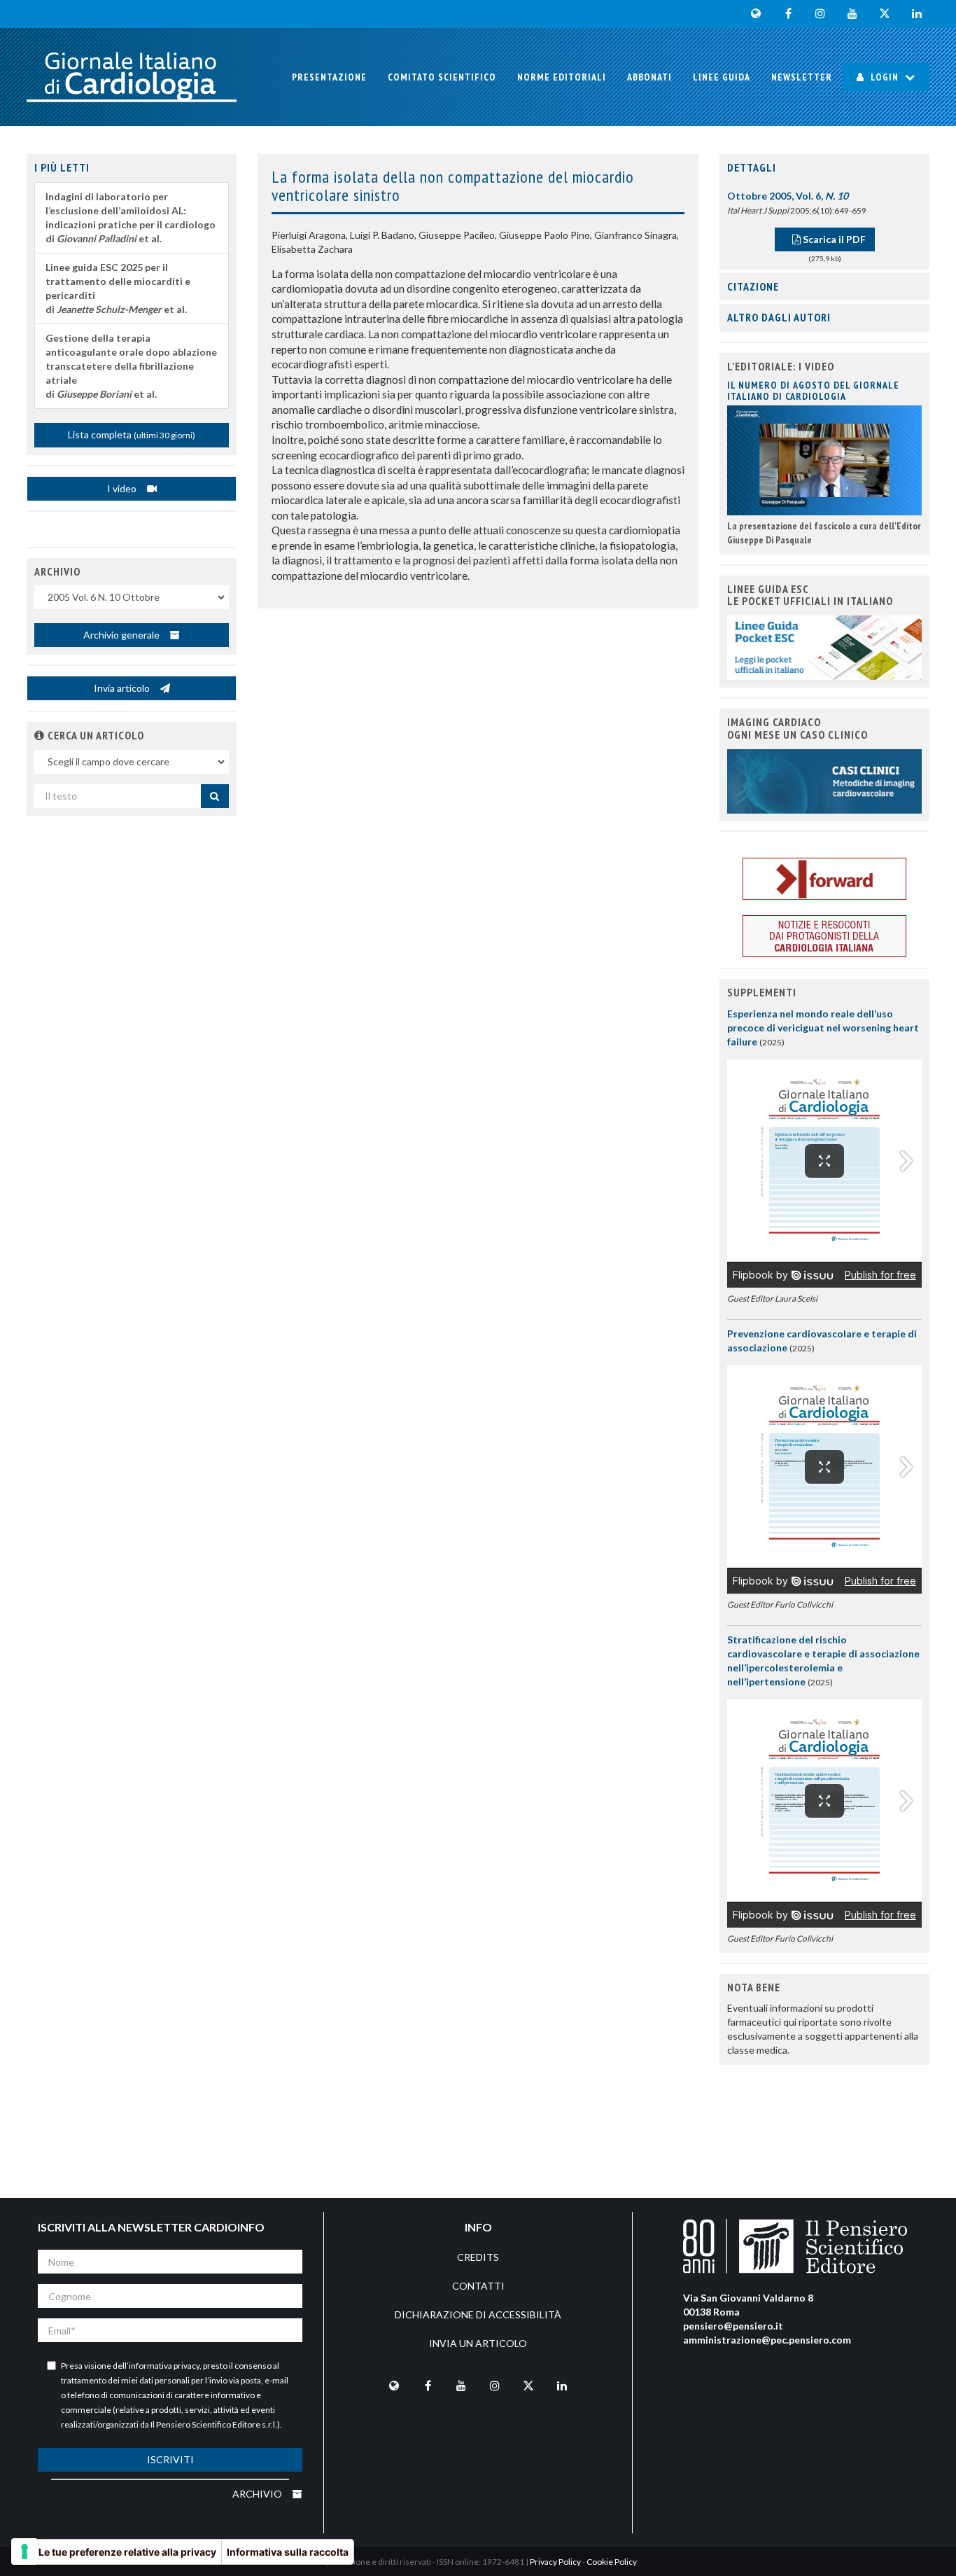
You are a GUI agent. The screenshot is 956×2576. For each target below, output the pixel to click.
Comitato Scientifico (442, 77)
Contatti (478, 2286)
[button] (40, 735)
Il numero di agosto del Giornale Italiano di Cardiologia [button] (813, 390)
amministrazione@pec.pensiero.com (767, 2340)
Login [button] (885, 77)
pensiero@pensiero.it (733, 2326)
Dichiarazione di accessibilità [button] (478, 2314)
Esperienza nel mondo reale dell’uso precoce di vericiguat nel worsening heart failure (823, 1028)
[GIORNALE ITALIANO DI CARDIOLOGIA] (132, 77)
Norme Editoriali (562, 77)
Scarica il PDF (833, 239)
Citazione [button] (753, 286)
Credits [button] (478, 2257)
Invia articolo (123, 688)
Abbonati (649, 77)
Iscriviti (170, 2459)
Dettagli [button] (752, 167)
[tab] (824, 168)
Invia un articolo (478, 2343)
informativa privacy (164, 2366)
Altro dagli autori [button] (779, 317)
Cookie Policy (612, 2562)
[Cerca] (215, 796)
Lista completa (132, 434)
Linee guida (722, 77)
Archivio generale (122, 635)
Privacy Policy (555, 2562)
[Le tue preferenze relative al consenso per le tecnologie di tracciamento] (24, 2551)
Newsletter (802, 77)
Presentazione (329, 77)
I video (123, 488)
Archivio (258, 2494)
